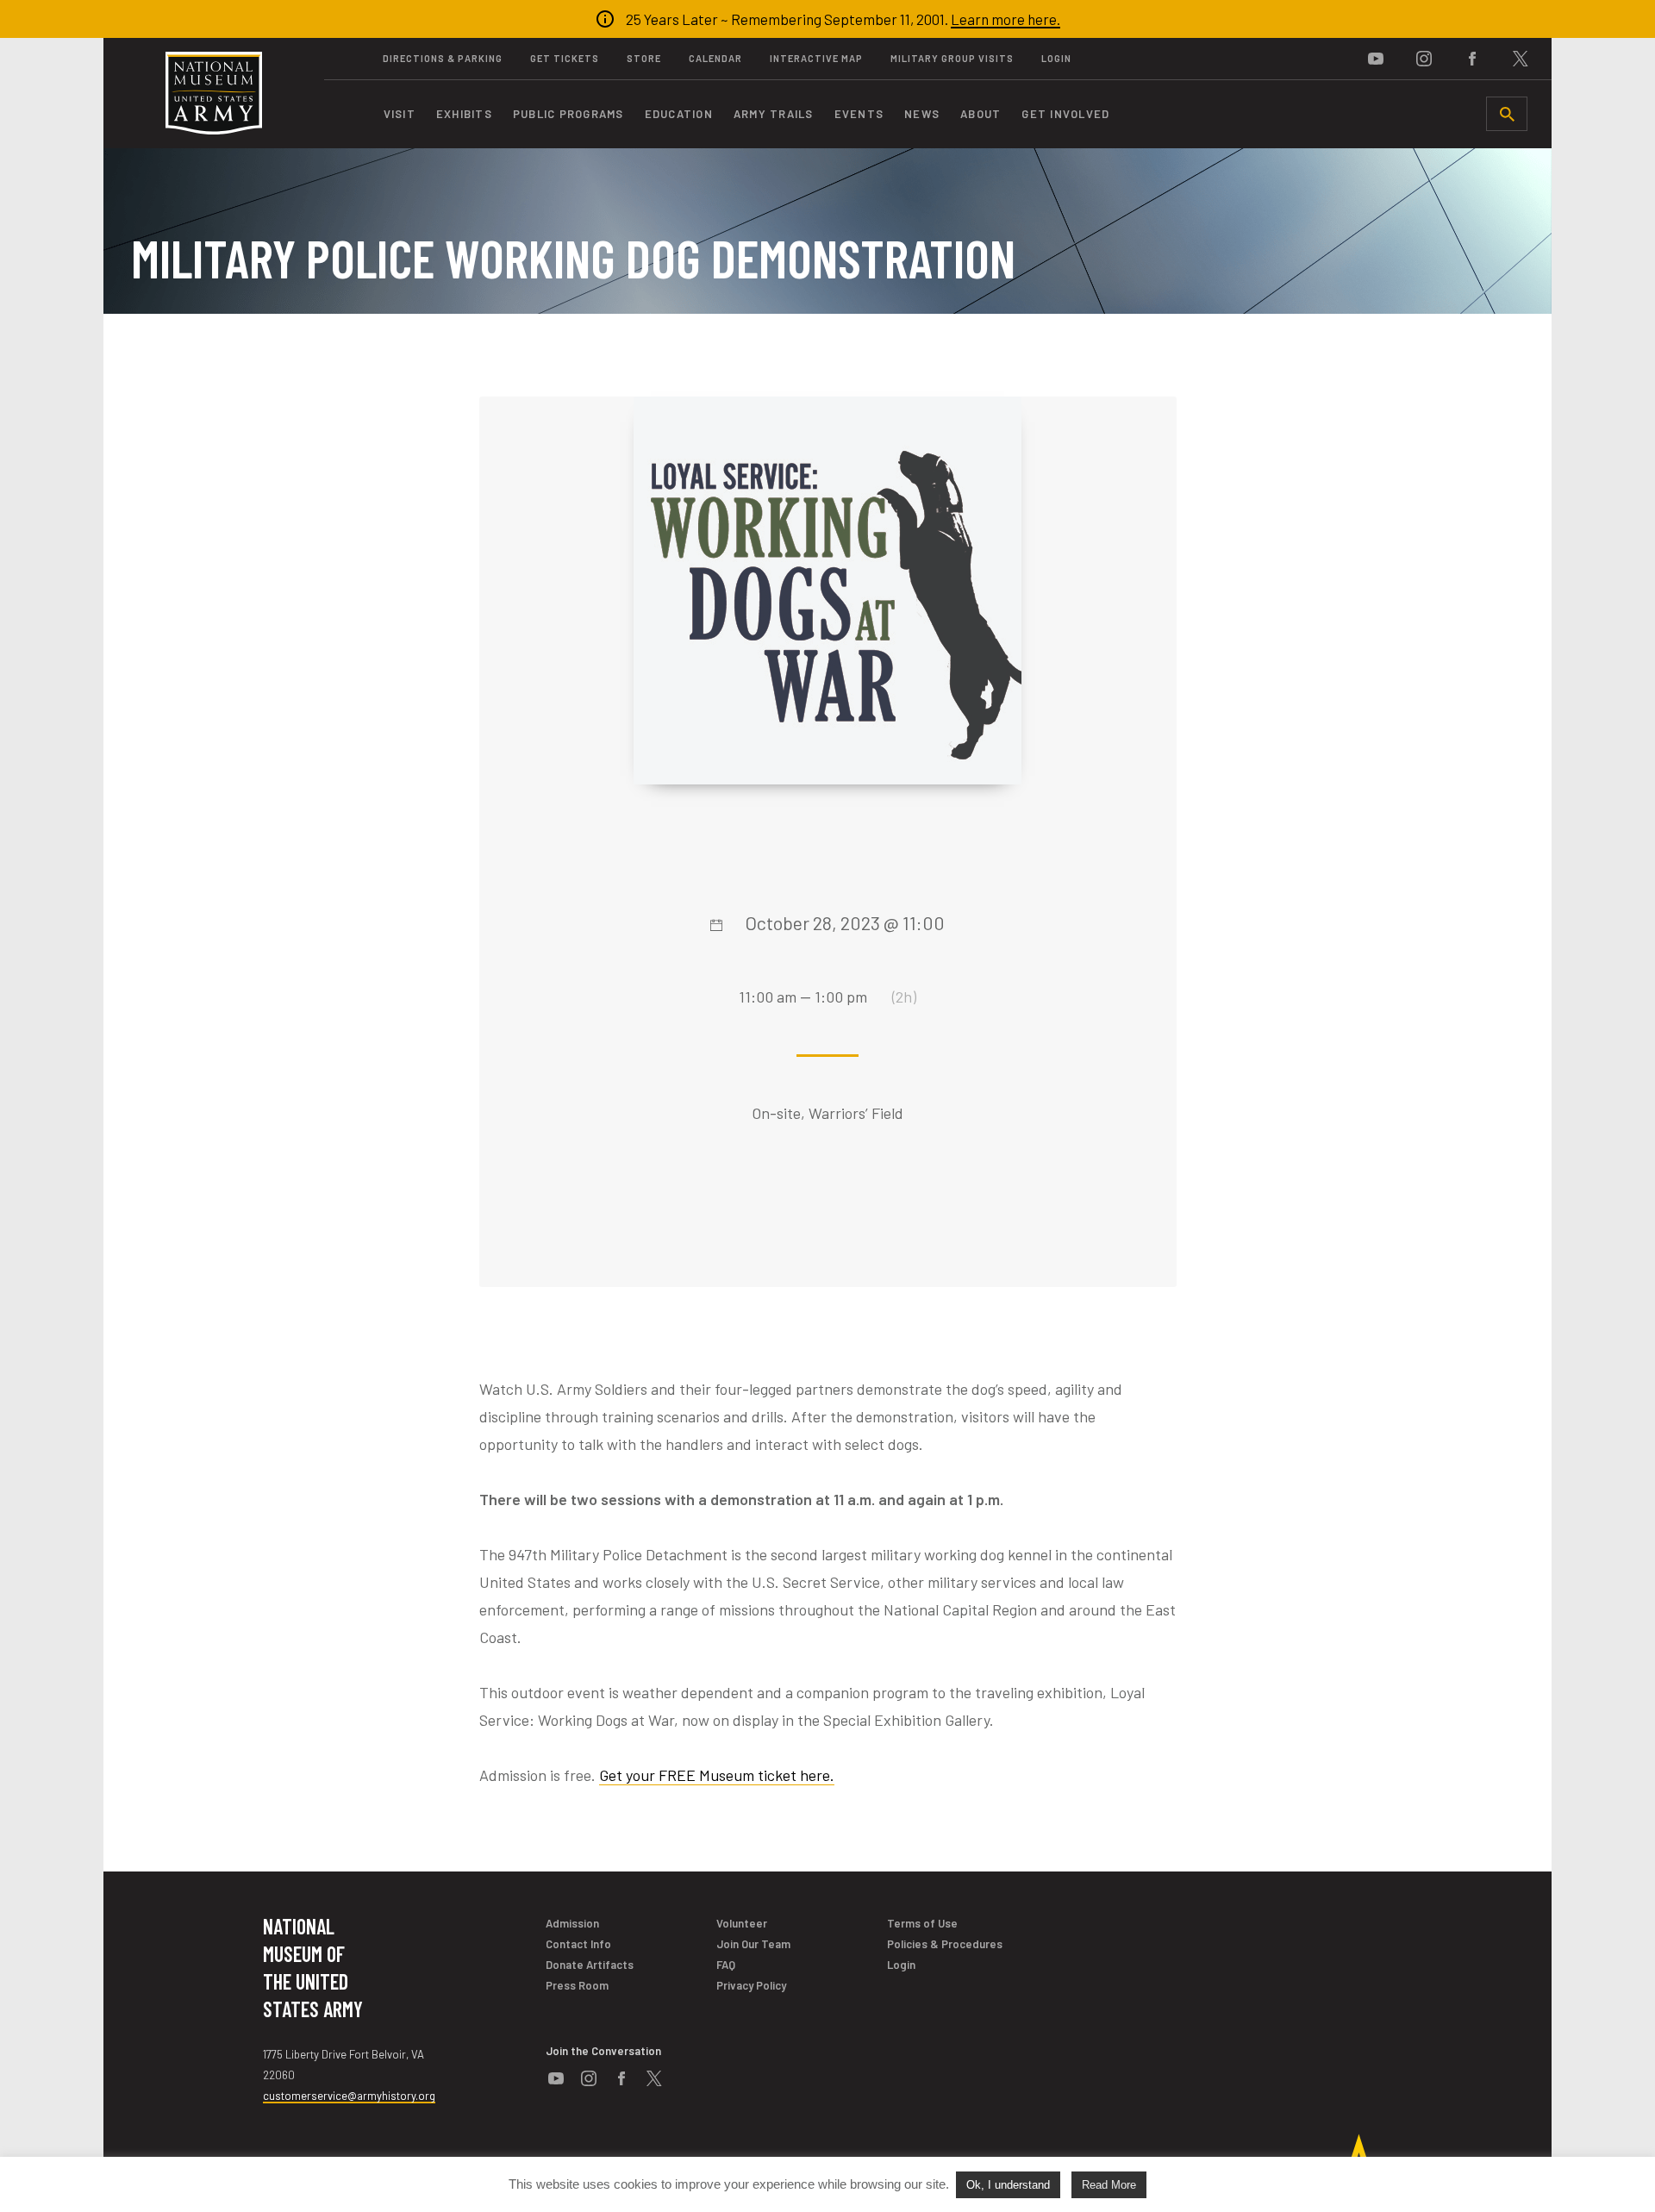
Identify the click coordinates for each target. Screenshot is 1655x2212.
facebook (1472, 59)
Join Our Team (753, 1944)
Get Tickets (565, 58)
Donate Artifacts (590, 1965)
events (859, 114)
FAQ (726, 1965)
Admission (572, 1923)
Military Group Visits (952, 58)
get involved (1065, 114)
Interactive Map (816, 58)
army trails (774, 114)
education (679, 114)
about (981, 114)
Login (1056, 58)
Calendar (715, 58)
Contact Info (578, 1944)
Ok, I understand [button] (1008, 2185)
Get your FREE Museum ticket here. (717, 1775)
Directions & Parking (443, 58)
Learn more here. (1005, 19)
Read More (1109, 2185)
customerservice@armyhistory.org (349, 2096)
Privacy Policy (751, 1985)
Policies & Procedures (945, 1944)
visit (400, 114)
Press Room (577, 1985)
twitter (1521, 59)
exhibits (464, 114)
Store (644, 58)
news (922, 114)
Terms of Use (922, 1923)
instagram (1424, 59)
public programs (568, 114)
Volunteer (742, 1923)
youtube (1376, 59)
